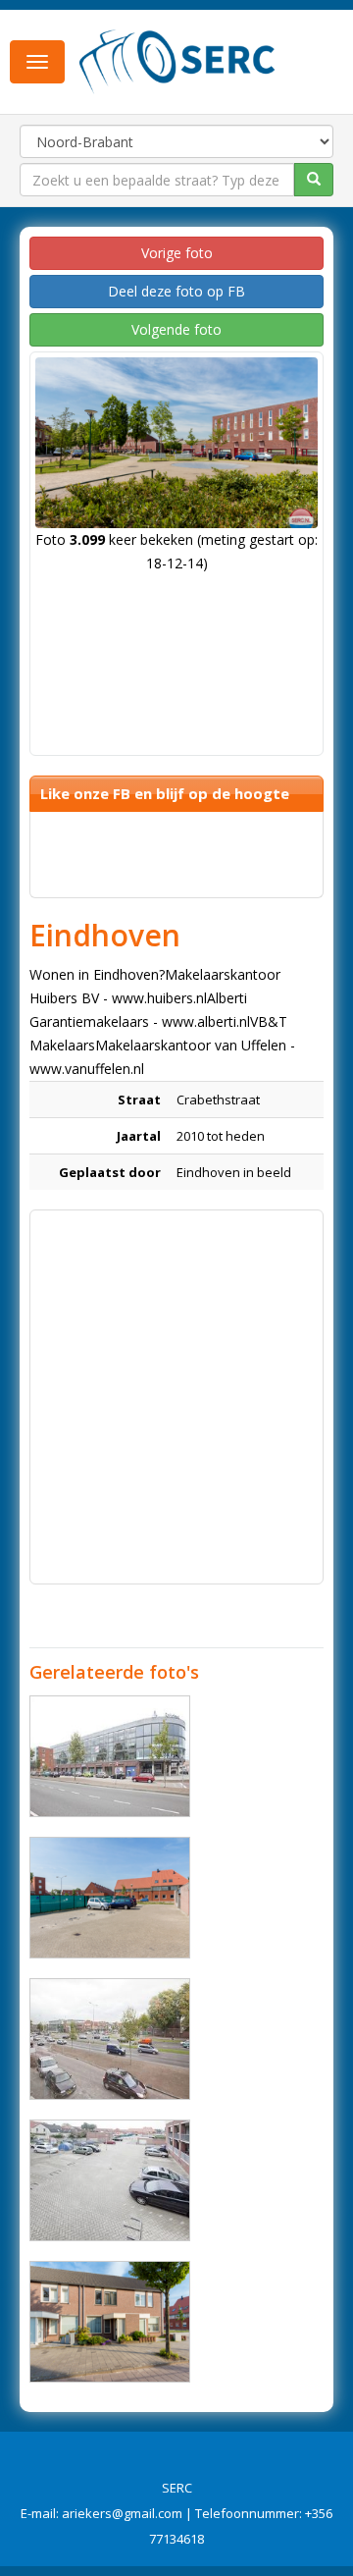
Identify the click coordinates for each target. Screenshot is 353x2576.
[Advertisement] (176, 1397)
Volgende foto (176, 329)
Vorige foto (177, 253)
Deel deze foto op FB (176, 291)
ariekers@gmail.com (122, 2513)
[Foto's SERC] (177, 60)
